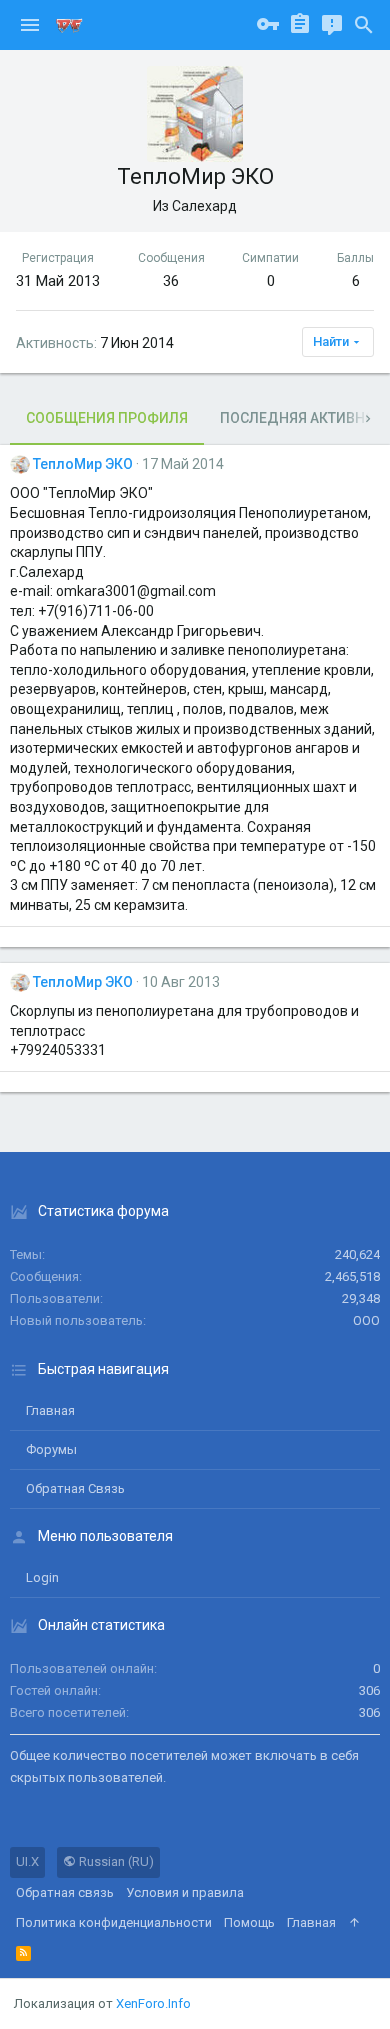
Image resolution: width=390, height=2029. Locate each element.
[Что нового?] (332, 25)
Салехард (204, 206)
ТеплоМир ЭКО (83, 464)
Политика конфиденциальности (114, 1922)
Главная (50, 1410)
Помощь (249, 1922)
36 (171, 281)
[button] (30, 25)
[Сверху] (354, 1923)
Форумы (51, 1449)
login (42, 1577)
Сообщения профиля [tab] (107, 418)
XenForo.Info (153, 2003)
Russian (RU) (115, 1861)
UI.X (27, 1861)
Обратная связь (75, 1488)
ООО (366, 1320)
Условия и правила (185, 1892)
